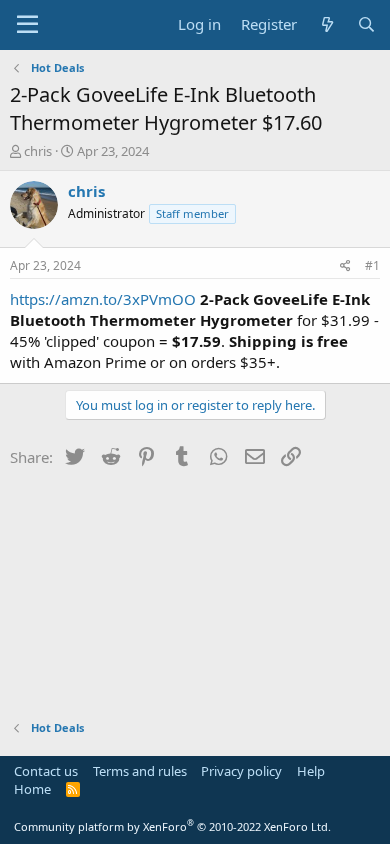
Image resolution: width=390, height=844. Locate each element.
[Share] (345, 266)
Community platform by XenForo (172, 826)
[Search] (366, 24)
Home (32, 789)
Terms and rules (140, 771)
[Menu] (27, 25)
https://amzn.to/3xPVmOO (103, 299)
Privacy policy (241, 771)
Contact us (46, 771)
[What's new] (326, 24)
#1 (372, 265)
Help (311, 771)
